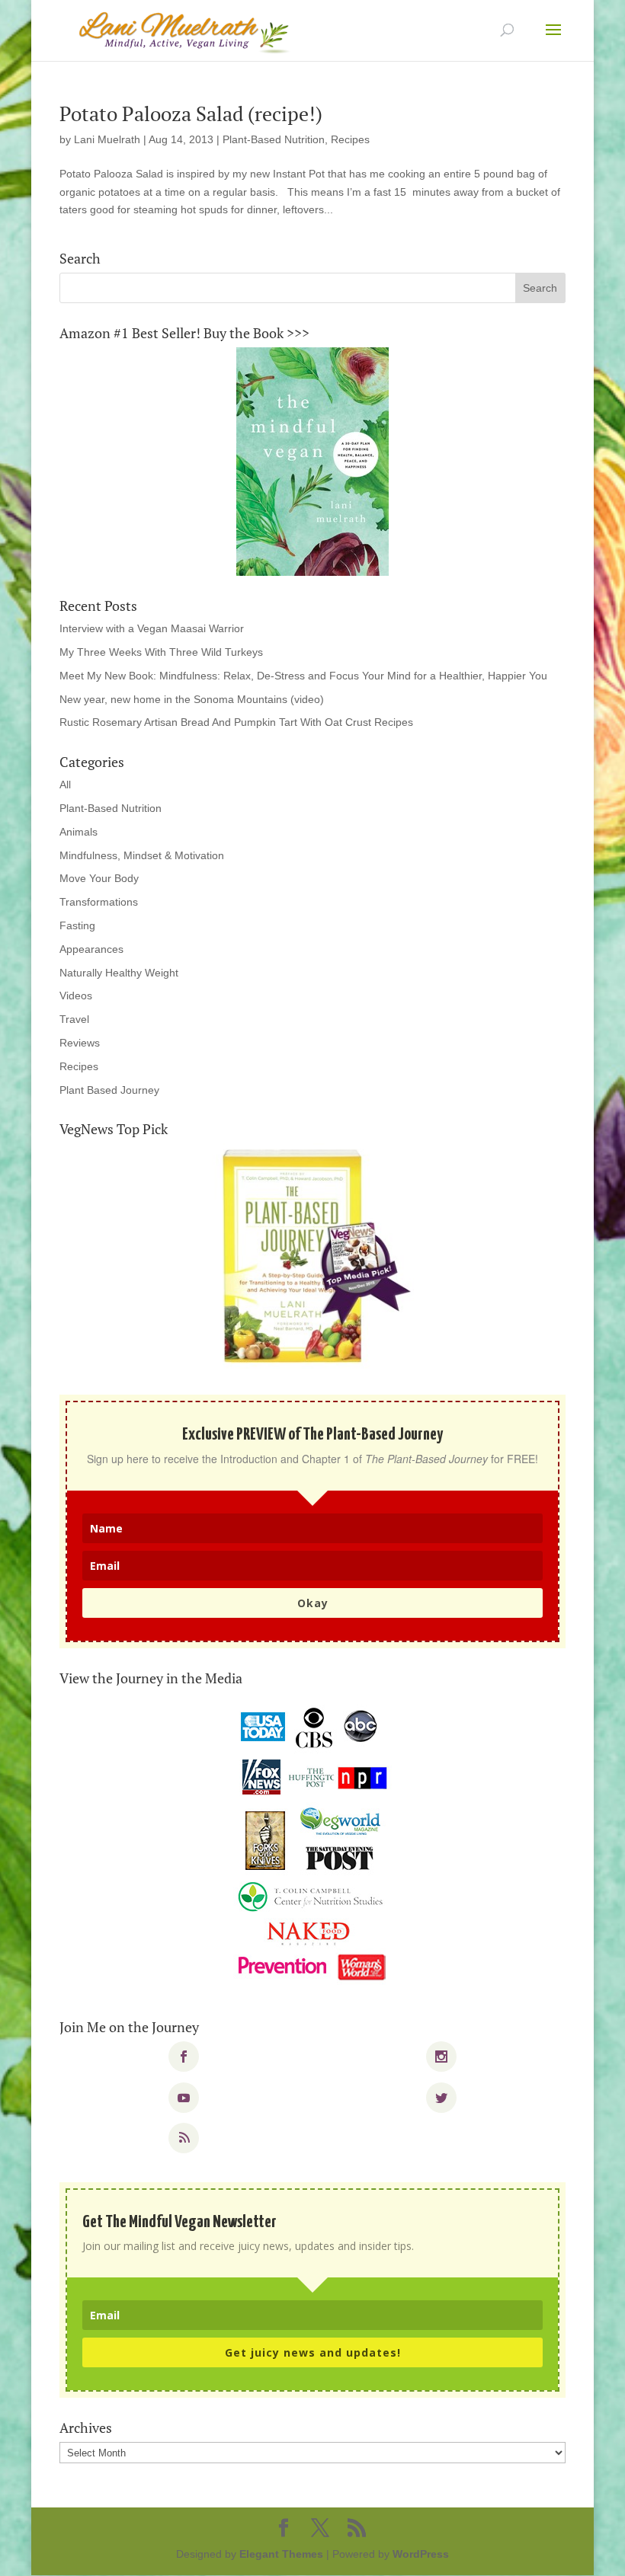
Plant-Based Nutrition (274, 139)
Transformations (99, 902)
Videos (76, 996)
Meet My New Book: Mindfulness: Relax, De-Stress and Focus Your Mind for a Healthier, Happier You (303, 676)
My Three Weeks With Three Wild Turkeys (161, 652)
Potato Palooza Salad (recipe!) (191, 113)
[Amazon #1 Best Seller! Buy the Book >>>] (312, 462)
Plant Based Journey (109, 1090)
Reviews (80, 1043)
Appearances (91, 949)
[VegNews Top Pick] (312, 1258)
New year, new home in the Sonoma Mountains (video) (192, 699)
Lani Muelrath (107, 139)
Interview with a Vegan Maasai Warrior (152, 628)
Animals (79, 832)
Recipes (350, 139)
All (65, 785)
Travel (74, 1019)
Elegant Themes (281, 2554)
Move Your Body (99, 878)
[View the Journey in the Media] (312, 1845)
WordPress (421, 2554)
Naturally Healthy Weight (119, 973)
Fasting (77, 925)
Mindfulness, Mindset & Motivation (142, 855)
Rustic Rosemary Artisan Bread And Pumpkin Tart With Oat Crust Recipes (236, 722)
